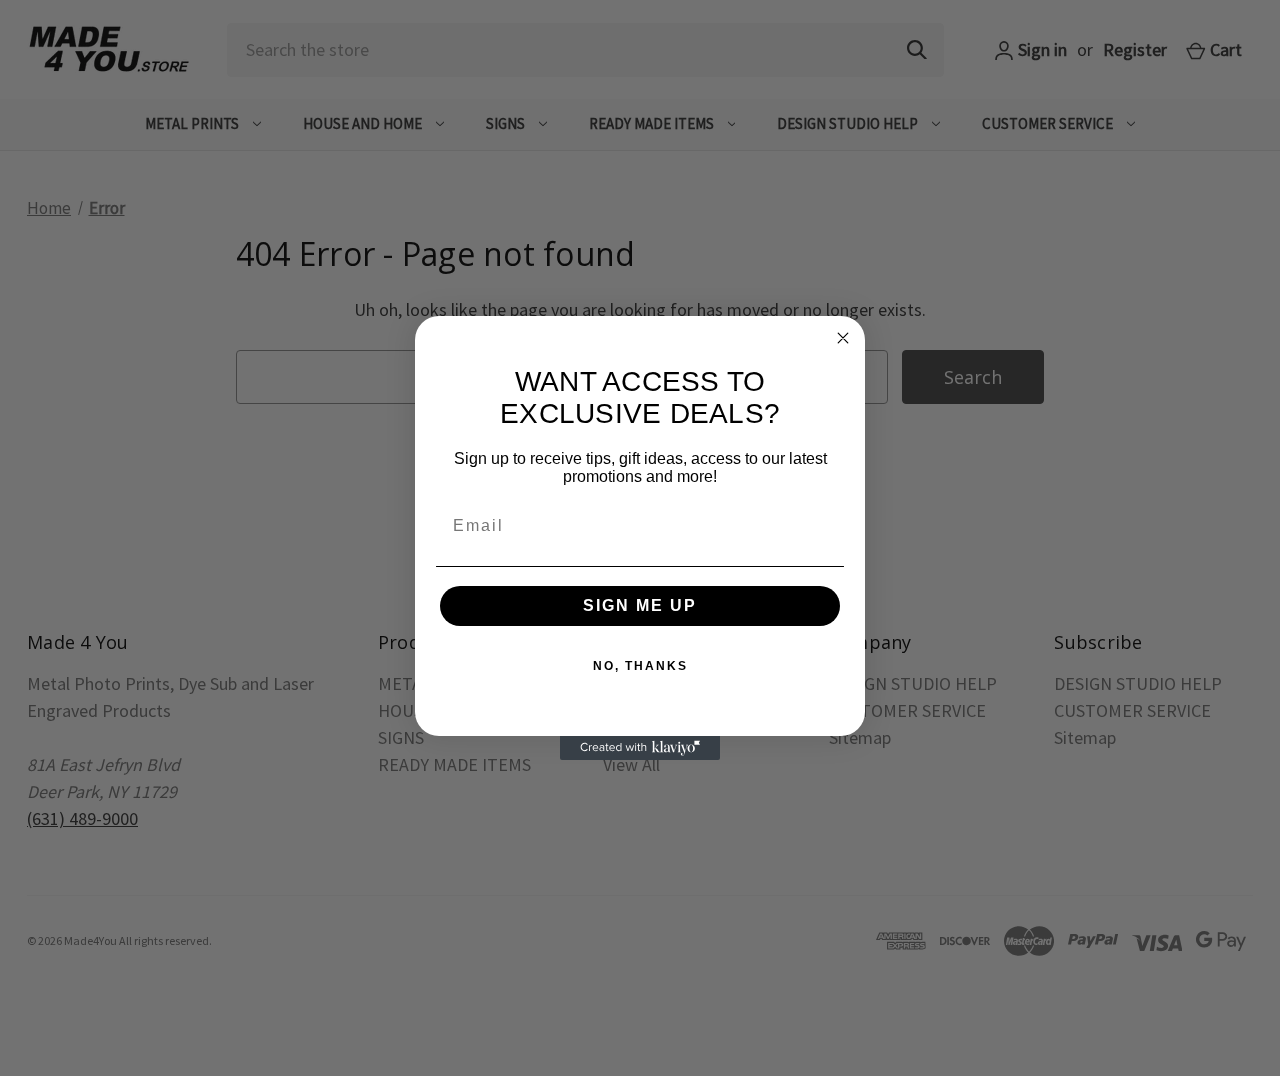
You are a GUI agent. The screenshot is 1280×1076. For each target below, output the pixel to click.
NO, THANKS (640, 666)
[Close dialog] (843, 338)
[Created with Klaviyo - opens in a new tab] (640, 748)
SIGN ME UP (640, 605)
